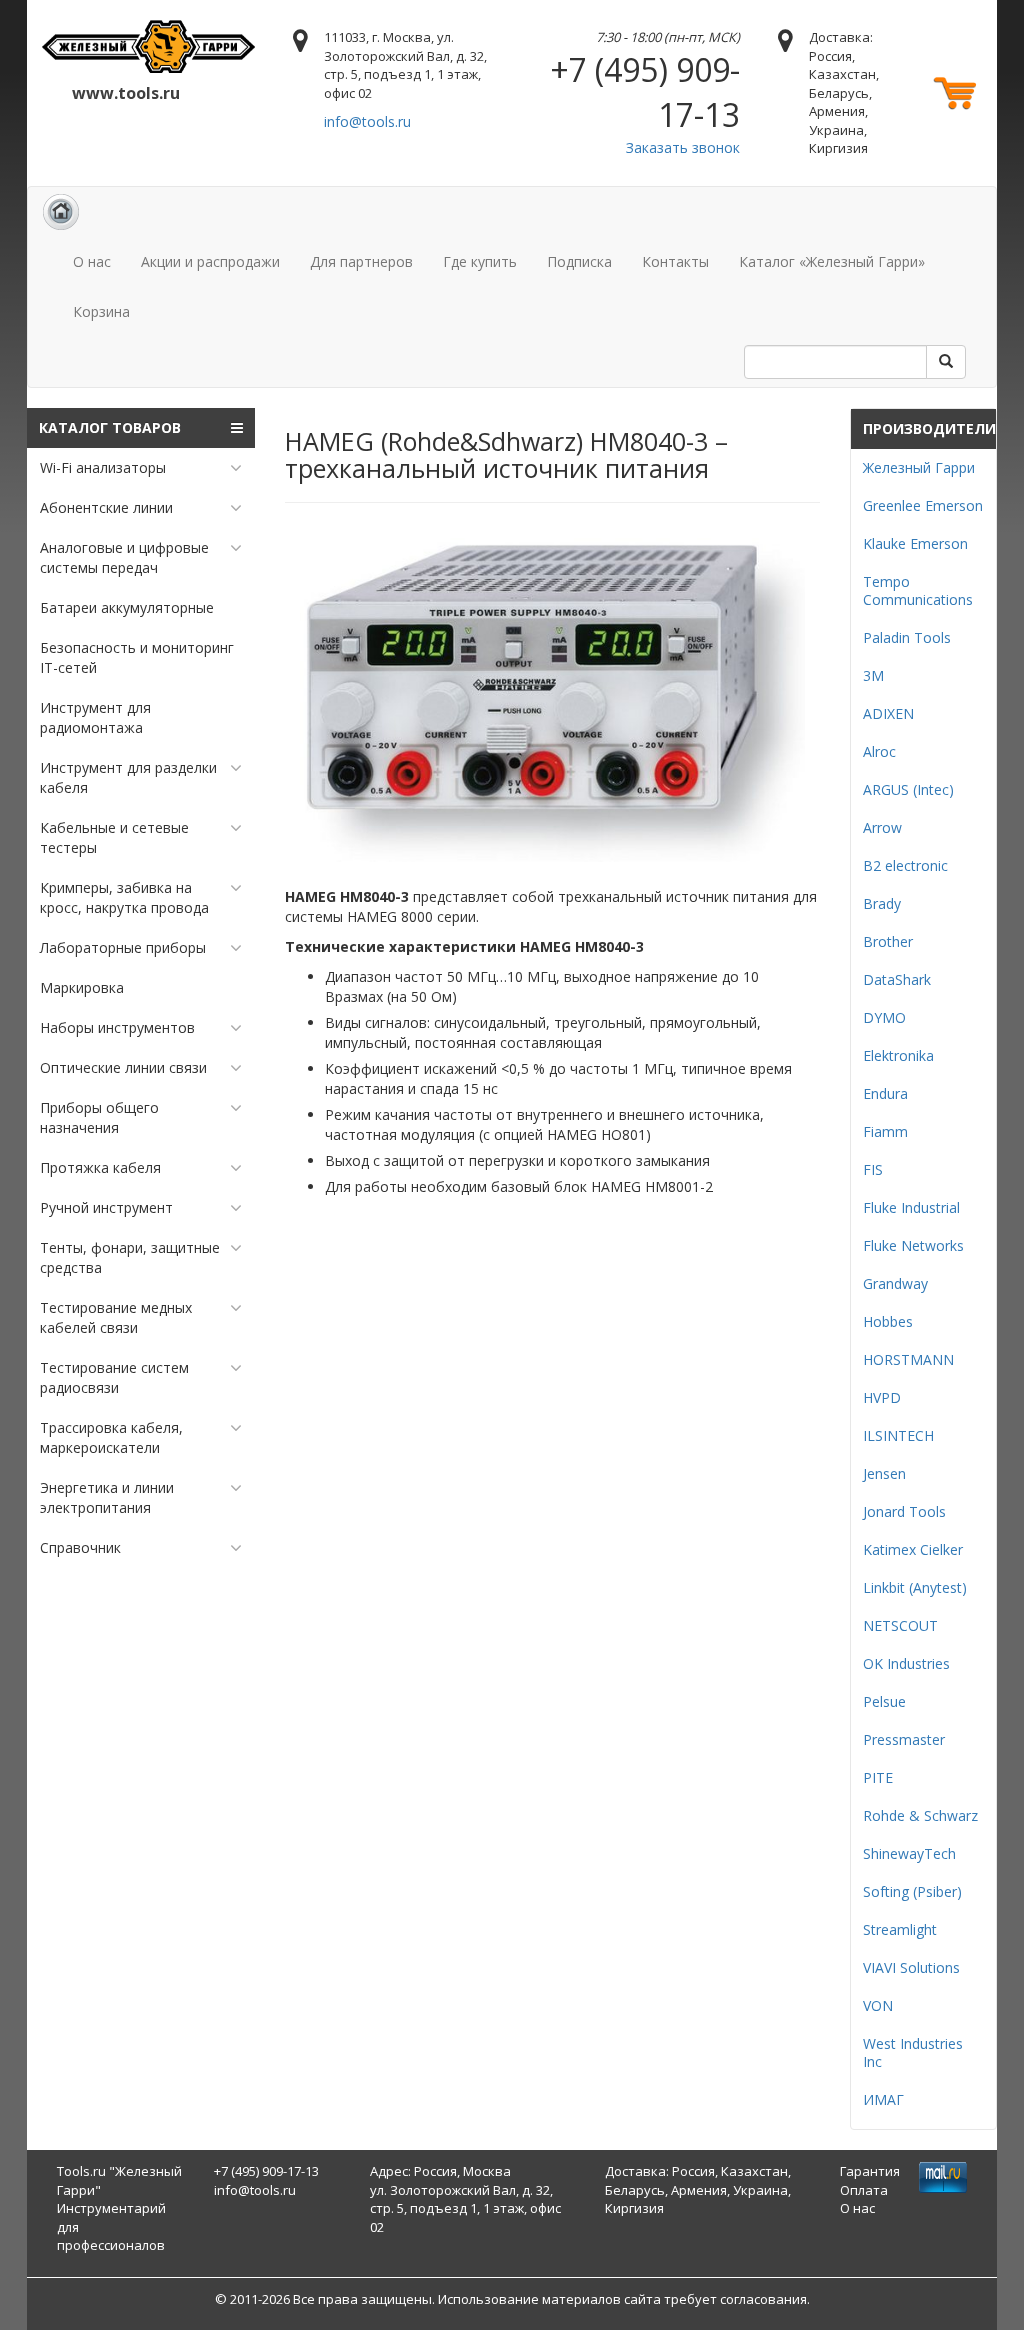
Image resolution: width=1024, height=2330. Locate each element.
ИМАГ (883, 2099)
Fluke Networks (913, 1245)
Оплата (864, 2190)
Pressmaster (904, 1739)
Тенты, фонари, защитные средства (130, 1257)
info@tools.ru (367, 121)
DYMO (884, 1017)
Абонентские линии (106, 507)
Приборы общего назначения (99, 1117)
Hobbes (888, 1321)
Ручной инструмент (106, 1207)
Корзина (101, 311)
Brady (882, 903)
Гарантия (870, 2171)
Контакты (675, 261)
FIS (873, 1169)
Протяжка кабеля (100, 1167)
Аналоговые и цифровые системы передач (124, 557)
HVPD (882, 1397)
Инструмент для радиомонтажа (95, 717)
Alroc (879, 751)
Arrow (882, 827)
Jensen (884, 1473)
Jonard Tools (904, 1511)
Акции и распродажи (210, 261)
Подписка (579, 261)
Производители (929, 428)
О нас (92, 261)
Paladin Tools (907, 637)
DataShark (897, 979)
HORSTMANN (908, 1359)
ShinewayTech (909, 1853)
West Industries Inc (913, 2052)
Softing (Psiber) (912, 1891)
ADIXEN (888, 713)
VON (878, 2005)
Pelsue (884, 1701)
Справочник (80, 1547)
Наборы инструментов (117, 1027)
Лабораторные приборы (123, 947)
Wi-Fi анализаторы (103, 467)
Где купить (480, 261)
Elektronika (898, 1055)
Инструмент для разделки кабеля (128, 777)
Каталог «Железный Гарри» (832, 261)
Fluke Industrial (911, 1207)
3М (873, 675)
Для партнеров (361, 261)
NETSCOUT (900, 1625)
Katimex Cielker (913, 1549)
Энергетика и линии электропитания (107, 1497)
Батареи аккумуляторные (127, 607)
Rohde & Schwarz (920, 1815)
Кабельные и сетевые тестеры (114, 837)
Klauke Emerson (915, 543)
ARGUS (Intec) (908, 789)
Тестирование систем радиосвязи (114, 1377)
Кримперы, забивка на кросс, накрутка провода (124, 897)
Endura (885, 1093)
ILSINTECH (898, 1435)
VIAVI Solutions (911, 1967)
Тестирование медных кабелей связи (116, 1317)
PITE (878, 1777)
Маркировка (82, 987)
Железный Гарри (919, 467)
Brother (888, 941)
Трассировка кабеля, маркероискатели (111, 1437)
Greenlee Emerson (923, 505)
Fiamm (885, 1131)
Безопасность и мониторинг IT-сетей (137, 657)
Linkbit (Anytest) (915, 1587)
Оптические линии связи (123, 1067)
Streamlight (900, 1929)
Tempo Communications (918, 590)
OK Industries (906, 1663)
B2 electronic (905, 865)
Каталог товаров (110, 427)
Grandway (895, 1283)
